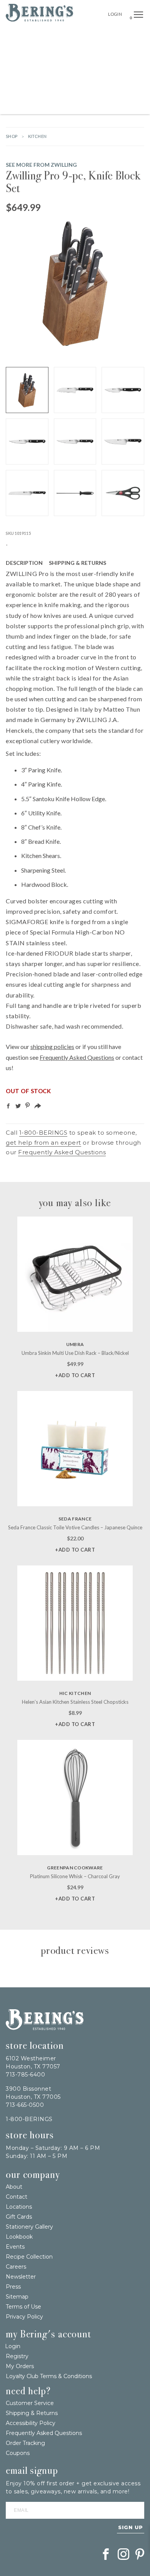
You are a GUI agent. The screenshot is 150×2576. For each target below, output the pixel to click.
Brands (115, 36)
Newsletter (21, 2277)
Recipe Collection (29, 2257)
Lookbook (19, 2237)
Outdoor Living (73, 54)
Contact (17, 2197)
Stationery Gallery (29, 2227)
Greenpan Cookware (75, 1868)
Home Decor (113, 54)
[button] (138, 15)
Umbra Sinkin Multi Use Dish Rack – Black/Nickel (75, 1353)
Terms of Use (23, 2307)
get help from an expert (43, 1143)
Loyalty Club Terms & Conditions (49, 2376)
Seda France (75, 1519)
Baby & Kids (101, 88)
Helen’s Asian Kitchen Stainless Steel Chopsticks (75, 1702)
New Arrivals (83, 36)
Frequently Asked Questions (77, 1057)
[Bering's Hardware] (39, 19)
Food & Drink (110, 71)
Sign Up (131, 2527)
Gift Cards (19, 2217)
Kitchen (78, 71)
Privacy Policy (24, 2317)
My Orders (20, 2366)
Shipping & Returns (77, 563)
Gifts (137, 36)
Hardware (34, 54)
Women (129, 88)
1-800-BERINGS (43, 1133)
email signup (32, 2471)
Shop (12, 136)
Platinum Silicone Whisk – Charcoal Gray (75, 1876)
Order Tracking (25, 2443)
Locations (19, 2207)
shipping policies (52, 1046)
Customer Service (30, 2403)
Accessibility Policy (31, 2423)
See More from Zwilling (41, 165)
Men (55, 105)
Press (13, 2287)
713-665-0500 (25, 2105)
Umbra (75, 1344)
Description (24, 563)
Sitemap (17, 2297)
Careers (16, 2267)
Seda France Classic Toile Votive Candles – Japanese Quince (75, 1527)
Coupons (18, 2453)
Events (15, 2247)
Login (115, 14)
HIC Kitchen (75, 1693)
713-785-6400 (25, 2075)
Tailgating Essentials (34, 36)
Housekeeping (82, 105)
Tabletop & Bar (43, 71)
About (14, 2187)
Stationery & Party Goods (47, 88)
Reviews (124, 563)
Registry (17, 2356)
